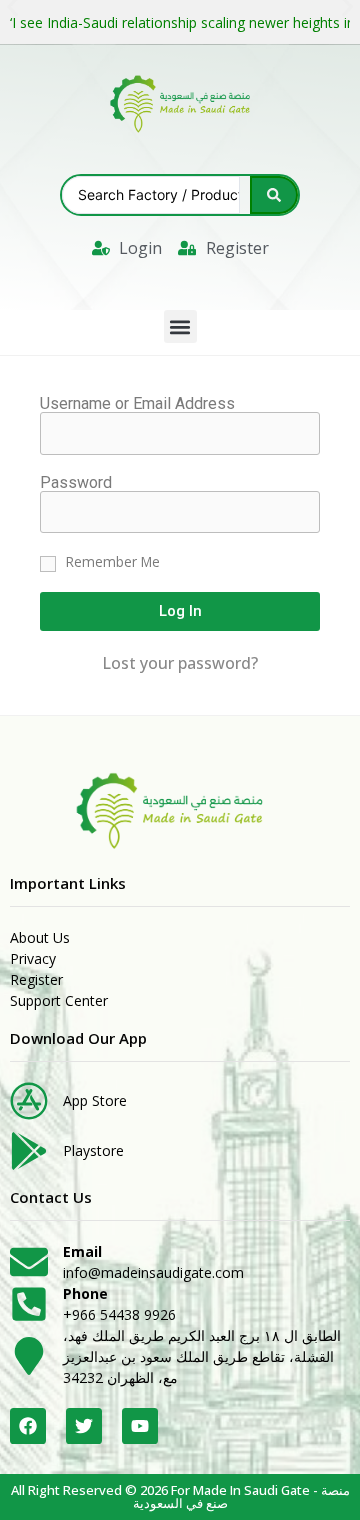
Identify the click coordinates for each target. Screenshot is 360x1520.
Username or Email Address (137, 404)
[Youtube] (140, 1426)
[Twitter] (84, 1426)
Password (76, 483)
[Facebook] (28, 1426)
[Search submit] (274, 195)
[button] (180, 326)
